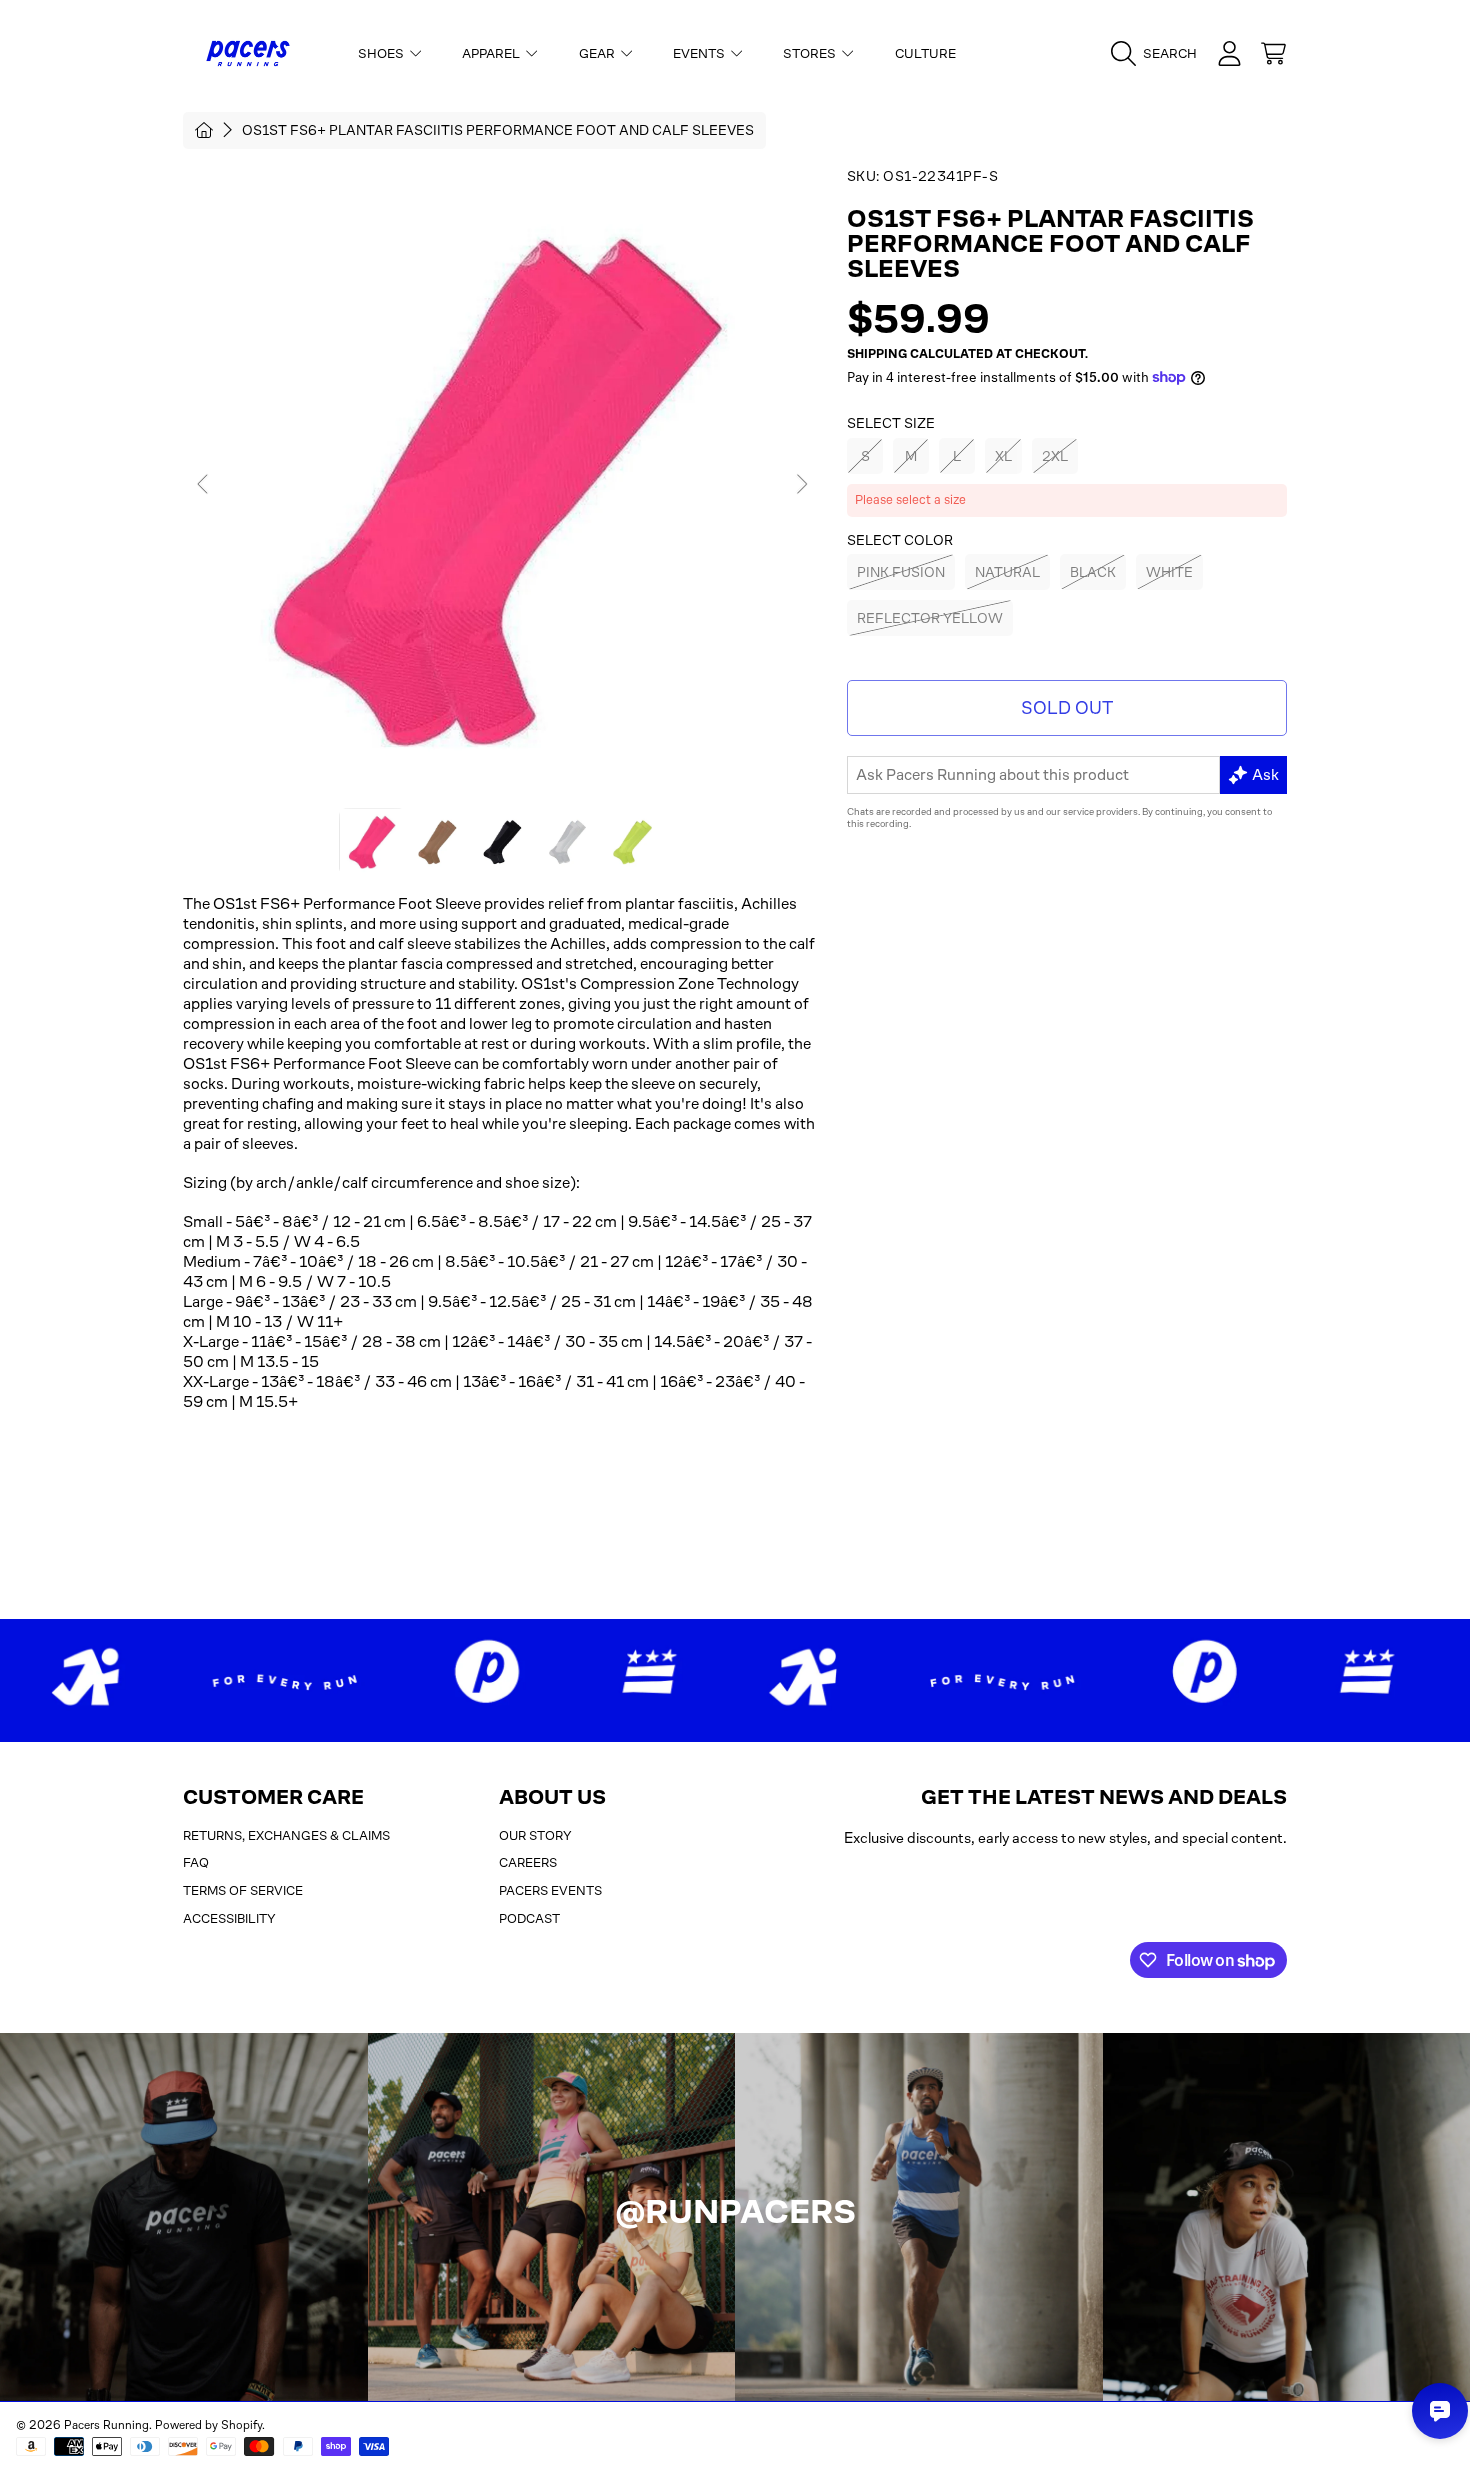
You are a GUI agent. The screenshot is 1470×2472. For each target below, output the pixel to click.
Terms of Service (243, 1890)
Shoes (382, 53)
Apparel (492, 53)
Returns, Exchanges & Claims (286, 1835)
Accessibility (229, 1918)
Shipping (877, 354)
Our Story (535, 1835)
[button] (1159, 54)
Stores (811, 53)
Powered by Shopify (208, 2425)
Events (700, 53)
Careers (528, 1862)
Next (801, 485)
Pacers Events (550, 1890)
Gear (598, 53)
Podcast (529, 1918)
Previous (204, 485)
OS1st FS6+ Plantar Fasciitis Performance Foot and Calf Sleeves (498, 130)
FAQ (196, 1862)
